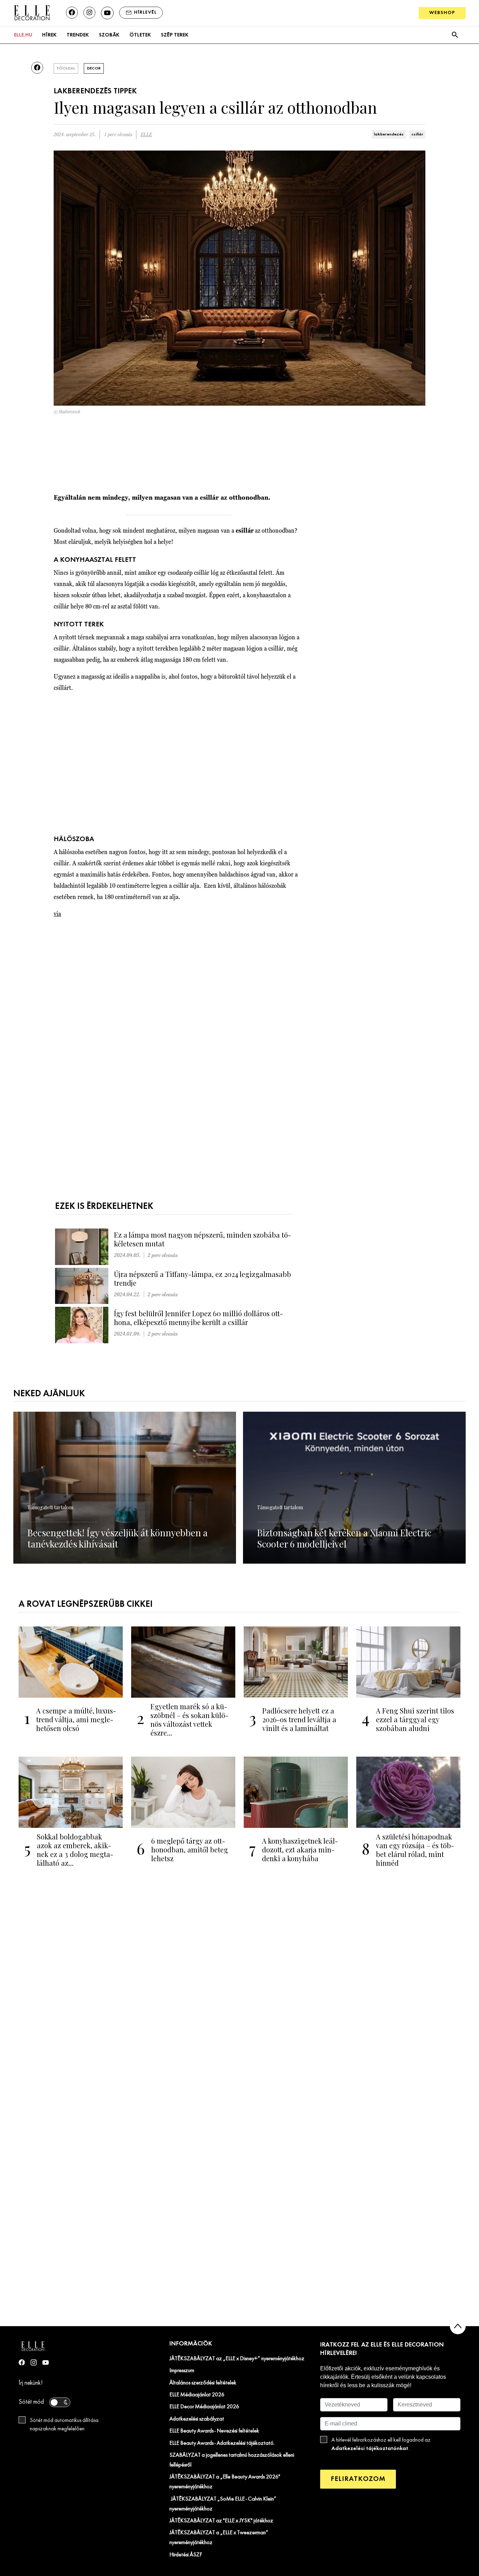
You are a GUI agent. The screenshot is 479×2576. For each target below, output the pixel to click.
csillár (417, 134)
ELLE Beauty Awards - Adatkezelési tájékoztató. (222, 2443)
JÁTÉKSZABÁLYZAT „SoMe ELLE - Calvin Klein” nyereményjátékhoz (223, 2504)
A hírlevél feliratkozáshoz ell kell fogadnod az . (381, 2444)
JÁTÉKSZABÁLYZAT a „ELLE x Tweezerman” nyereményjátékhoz (219, 2538)
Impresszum (182, 2371)
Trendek (78, 35)
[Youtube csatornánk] (107, 13)
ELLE (146, 135)
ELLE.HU (23, 35)
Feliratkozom (358, 2479)
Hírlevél (145, 12)
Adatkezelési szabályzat (197, 2419)
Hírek (49, 35)
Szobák (109, 35)
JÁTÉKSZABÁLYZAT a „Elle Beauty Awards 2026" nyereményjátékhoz (225, 2482)
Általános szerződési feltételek (203, 2383)
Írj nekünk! (31, 2383)
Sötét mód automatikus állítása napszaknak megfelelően (64, 2425)
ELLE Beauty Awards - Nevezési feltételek (214, 2431)
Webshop (442, 13)
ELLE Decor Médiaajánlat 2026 (204, 2407)
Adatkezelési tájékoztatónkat (370, 2448)
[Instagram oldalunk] (89, 13)
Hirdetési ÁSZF (186, 2555)
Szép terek (175, 35)
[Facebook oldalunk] (72, 13)
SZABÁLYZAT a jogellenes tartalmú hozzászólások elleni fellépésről (232, 2460)
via (57, 914)
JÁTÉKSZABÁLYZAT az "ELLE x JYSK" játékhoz (221, 2521)
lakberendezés (389, 134)
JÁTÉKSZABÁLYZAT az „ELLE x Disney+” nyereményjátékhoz (237, 2359)
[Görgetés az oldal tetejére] (458, 2326)
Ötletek (140, 35)
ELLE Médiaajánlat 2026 (197, 2395)
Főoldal (66, 68)
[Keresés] (455, 35)
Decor (94, 68)
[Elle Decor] (32, 12)
